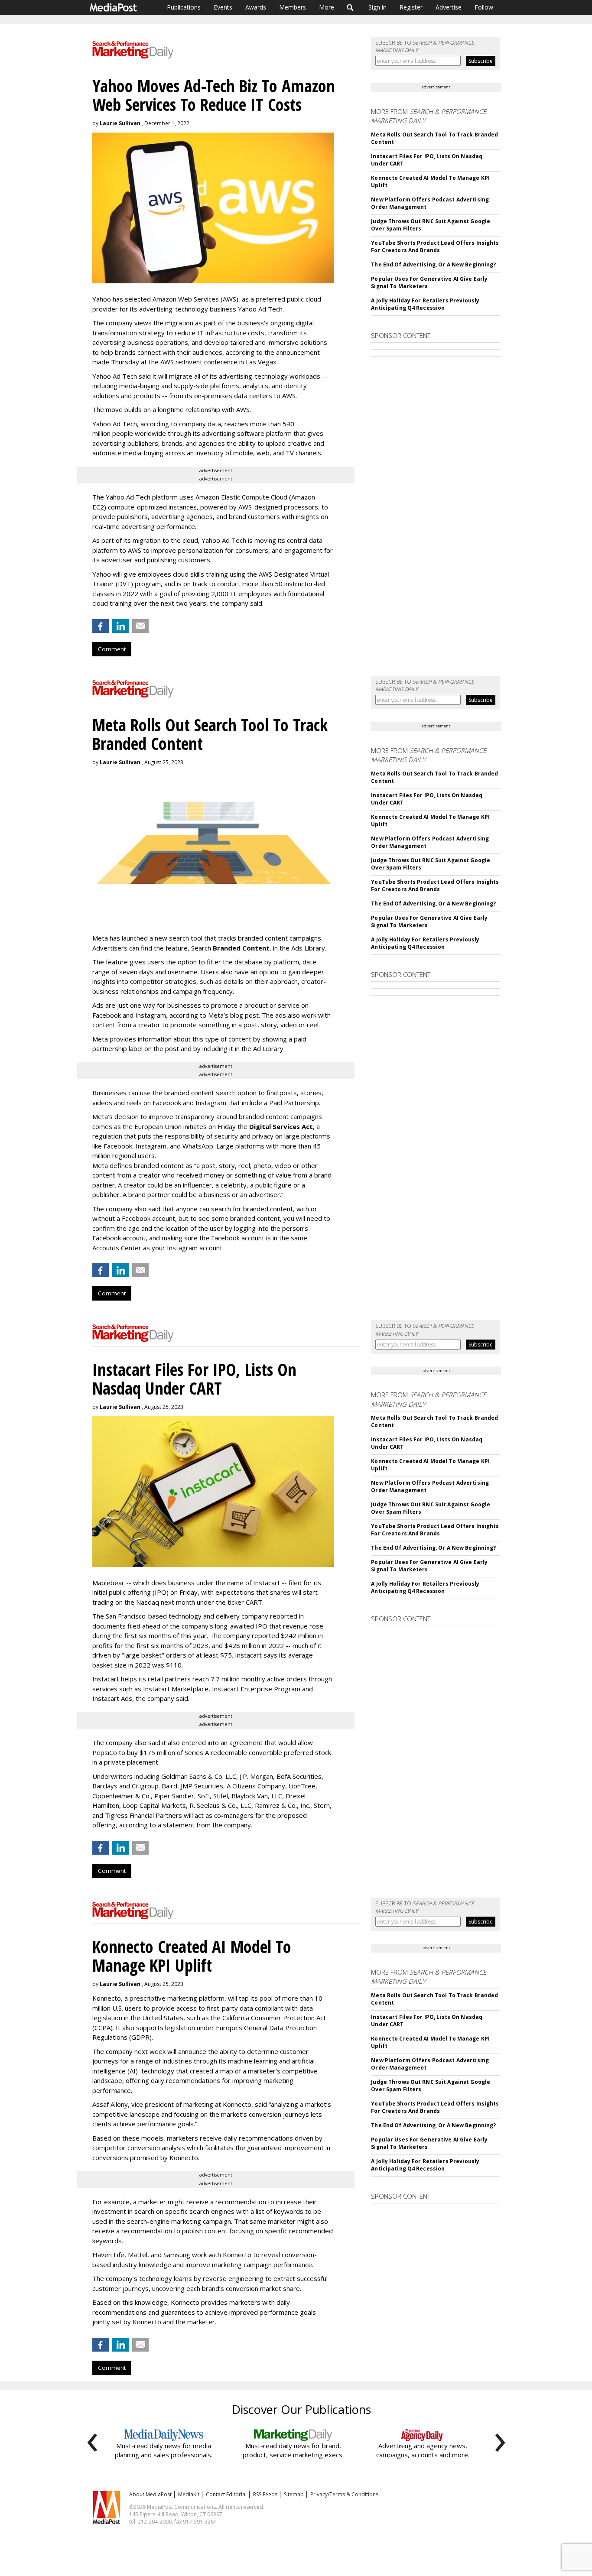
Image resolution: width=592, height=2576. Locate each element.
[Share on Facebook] (101, 626)
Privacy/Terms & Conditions (344, 2494)
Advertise (449, 7)
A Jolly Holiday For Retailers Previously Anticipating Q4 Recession (425, 304)
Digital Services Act (281, 1126)
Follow (484, 7)
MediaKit (189, 2494)
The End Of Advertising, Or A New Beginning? (433, 264)
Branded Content (241, 948)
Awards (256, 7)
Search (350, 7)
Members (293, 7)
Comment (112, 649)
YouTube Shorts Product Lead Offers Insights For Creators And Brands (435, 247)
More (327, 7)
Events (223, 7)
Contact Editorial (226, 2494)
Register (411, 7)
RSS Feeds (265, 2494)
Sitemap (294, 2494)
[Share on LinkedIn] (120, 626)
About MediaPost (150, 2494)
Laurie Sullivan (120, 123)
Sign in (377, 7)
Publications (184, 7)
